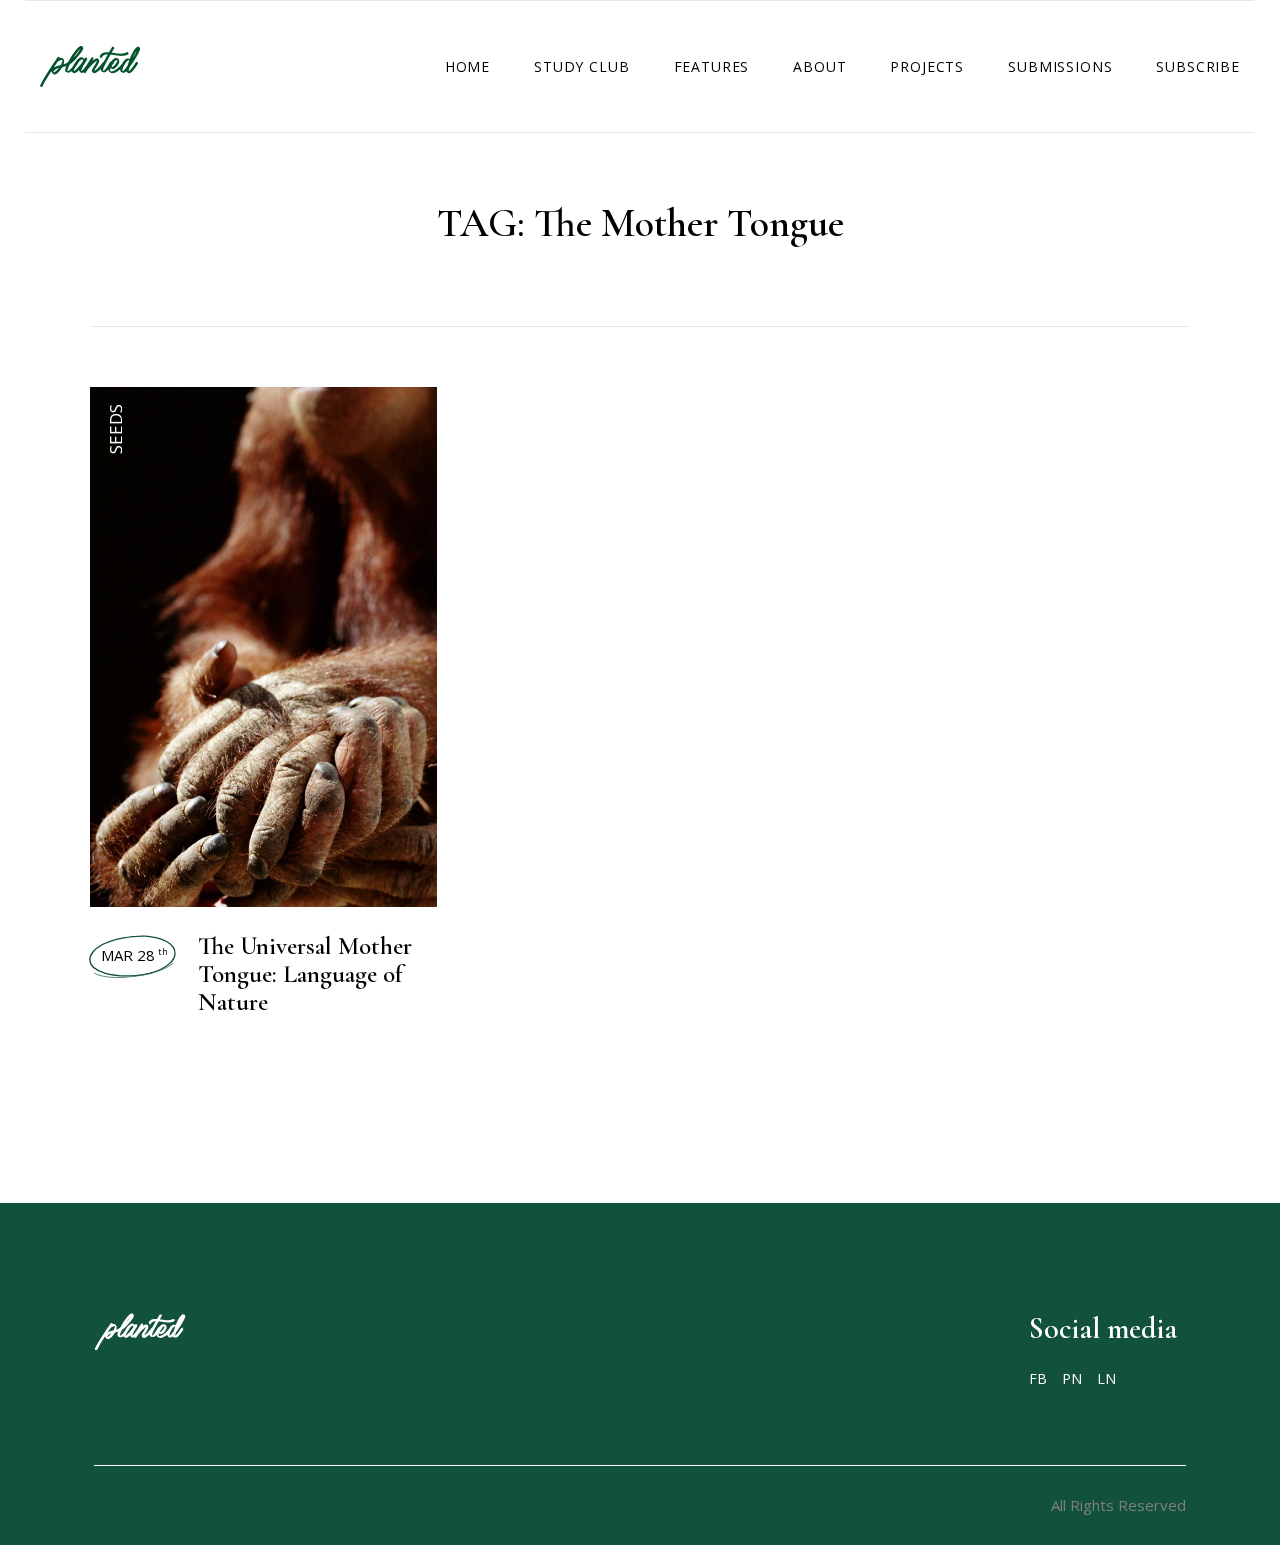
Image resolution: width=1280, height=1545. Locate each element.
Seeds (115, 429)
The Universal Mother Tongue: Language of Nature (305, 974)
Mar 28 (134, 955)
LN (1106, 1378)
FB (1038, 1378)
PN (1072, 1378)
